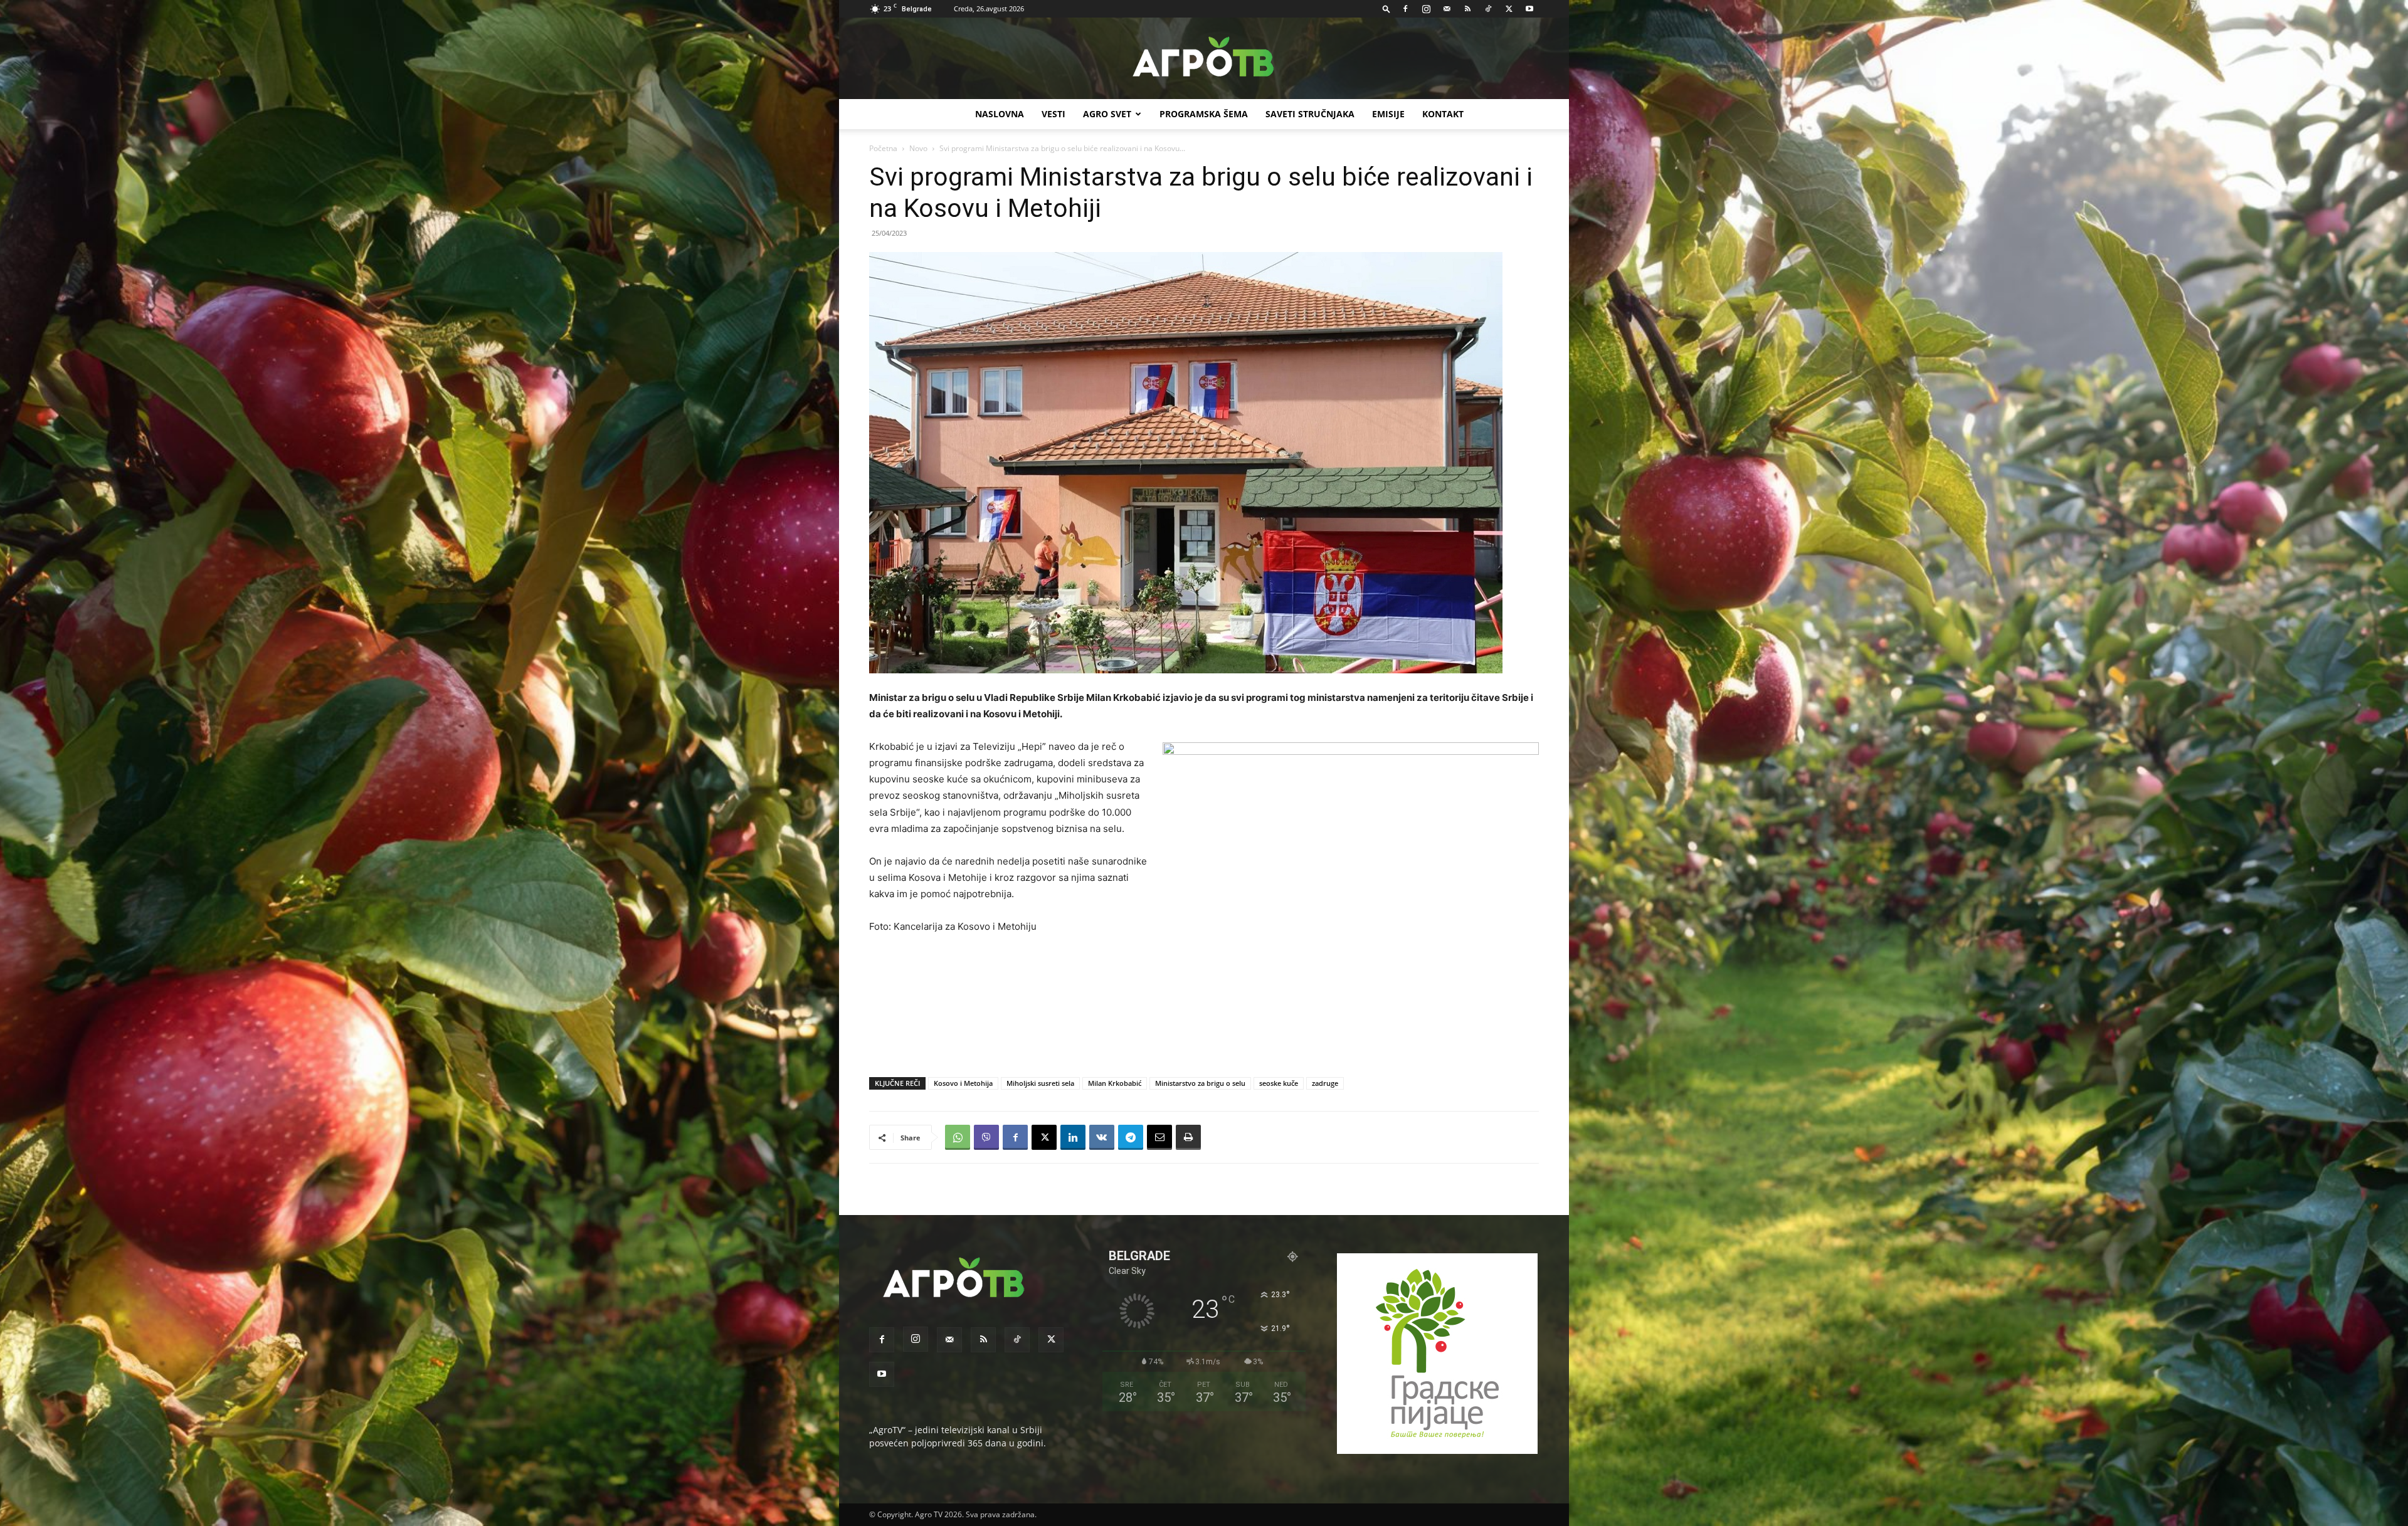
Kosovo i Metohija (963, 1083)
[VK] (1102, 1137)
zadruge (1325, 1083)
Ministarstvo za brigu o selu (1200, 1083)
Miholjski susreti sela (1040, 1083)
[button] (1386, 8)
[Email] (1159, 1137)
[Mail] (1447, 9)
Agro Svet (1107, 114)
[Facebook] (1405, 9)
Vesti (1053, 114)
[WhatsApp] (958, 1137)
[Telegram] (1131, 1137)
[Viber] (986, 1137)
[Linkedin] (1073, 1137)
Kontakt (1443, 114)
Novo (918, 148)
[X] (1509, 9)
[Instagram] (1426, 9)
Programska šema (1204, 114)
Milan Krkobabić (1115, 1083)
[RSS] (1467, 9)
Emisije (1388, 114)
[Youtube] (1529, 9)
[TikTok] (1488, 9)
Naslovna (1000, 114)
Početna (883, 148)
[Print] (1188, 1137)
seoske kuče (1279, 1083)
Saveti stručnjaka (1310, 114)
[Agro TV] (1204, 59)
